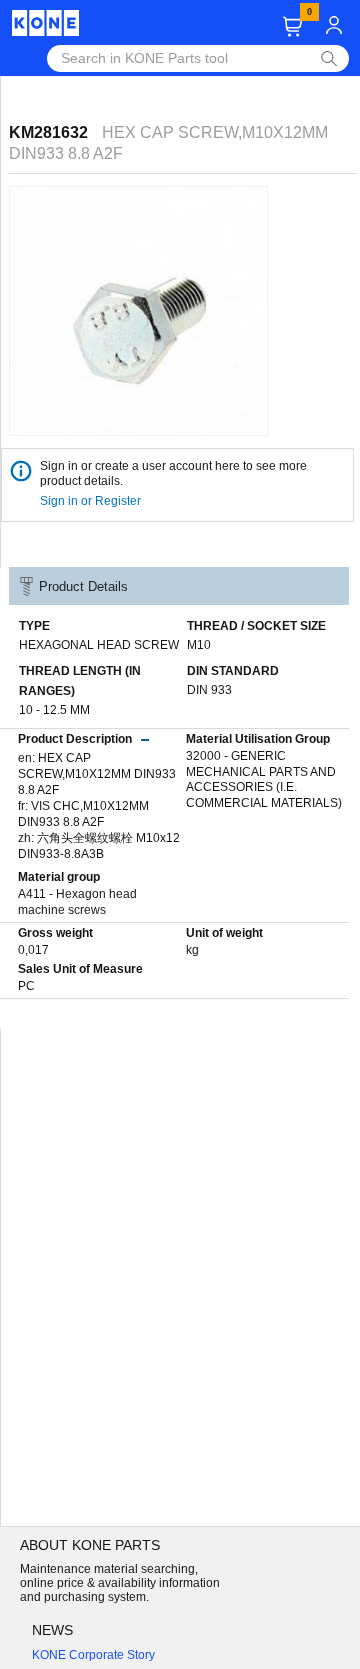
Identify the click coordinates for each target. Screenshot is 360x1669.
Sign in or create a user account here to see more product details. (173, 473)
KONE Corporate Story (93, 1655)
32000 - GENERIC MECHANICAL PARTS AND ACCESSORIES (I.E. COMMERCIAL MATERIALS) (264, 779)
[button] (292, 26)
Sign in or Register (92, 501)
